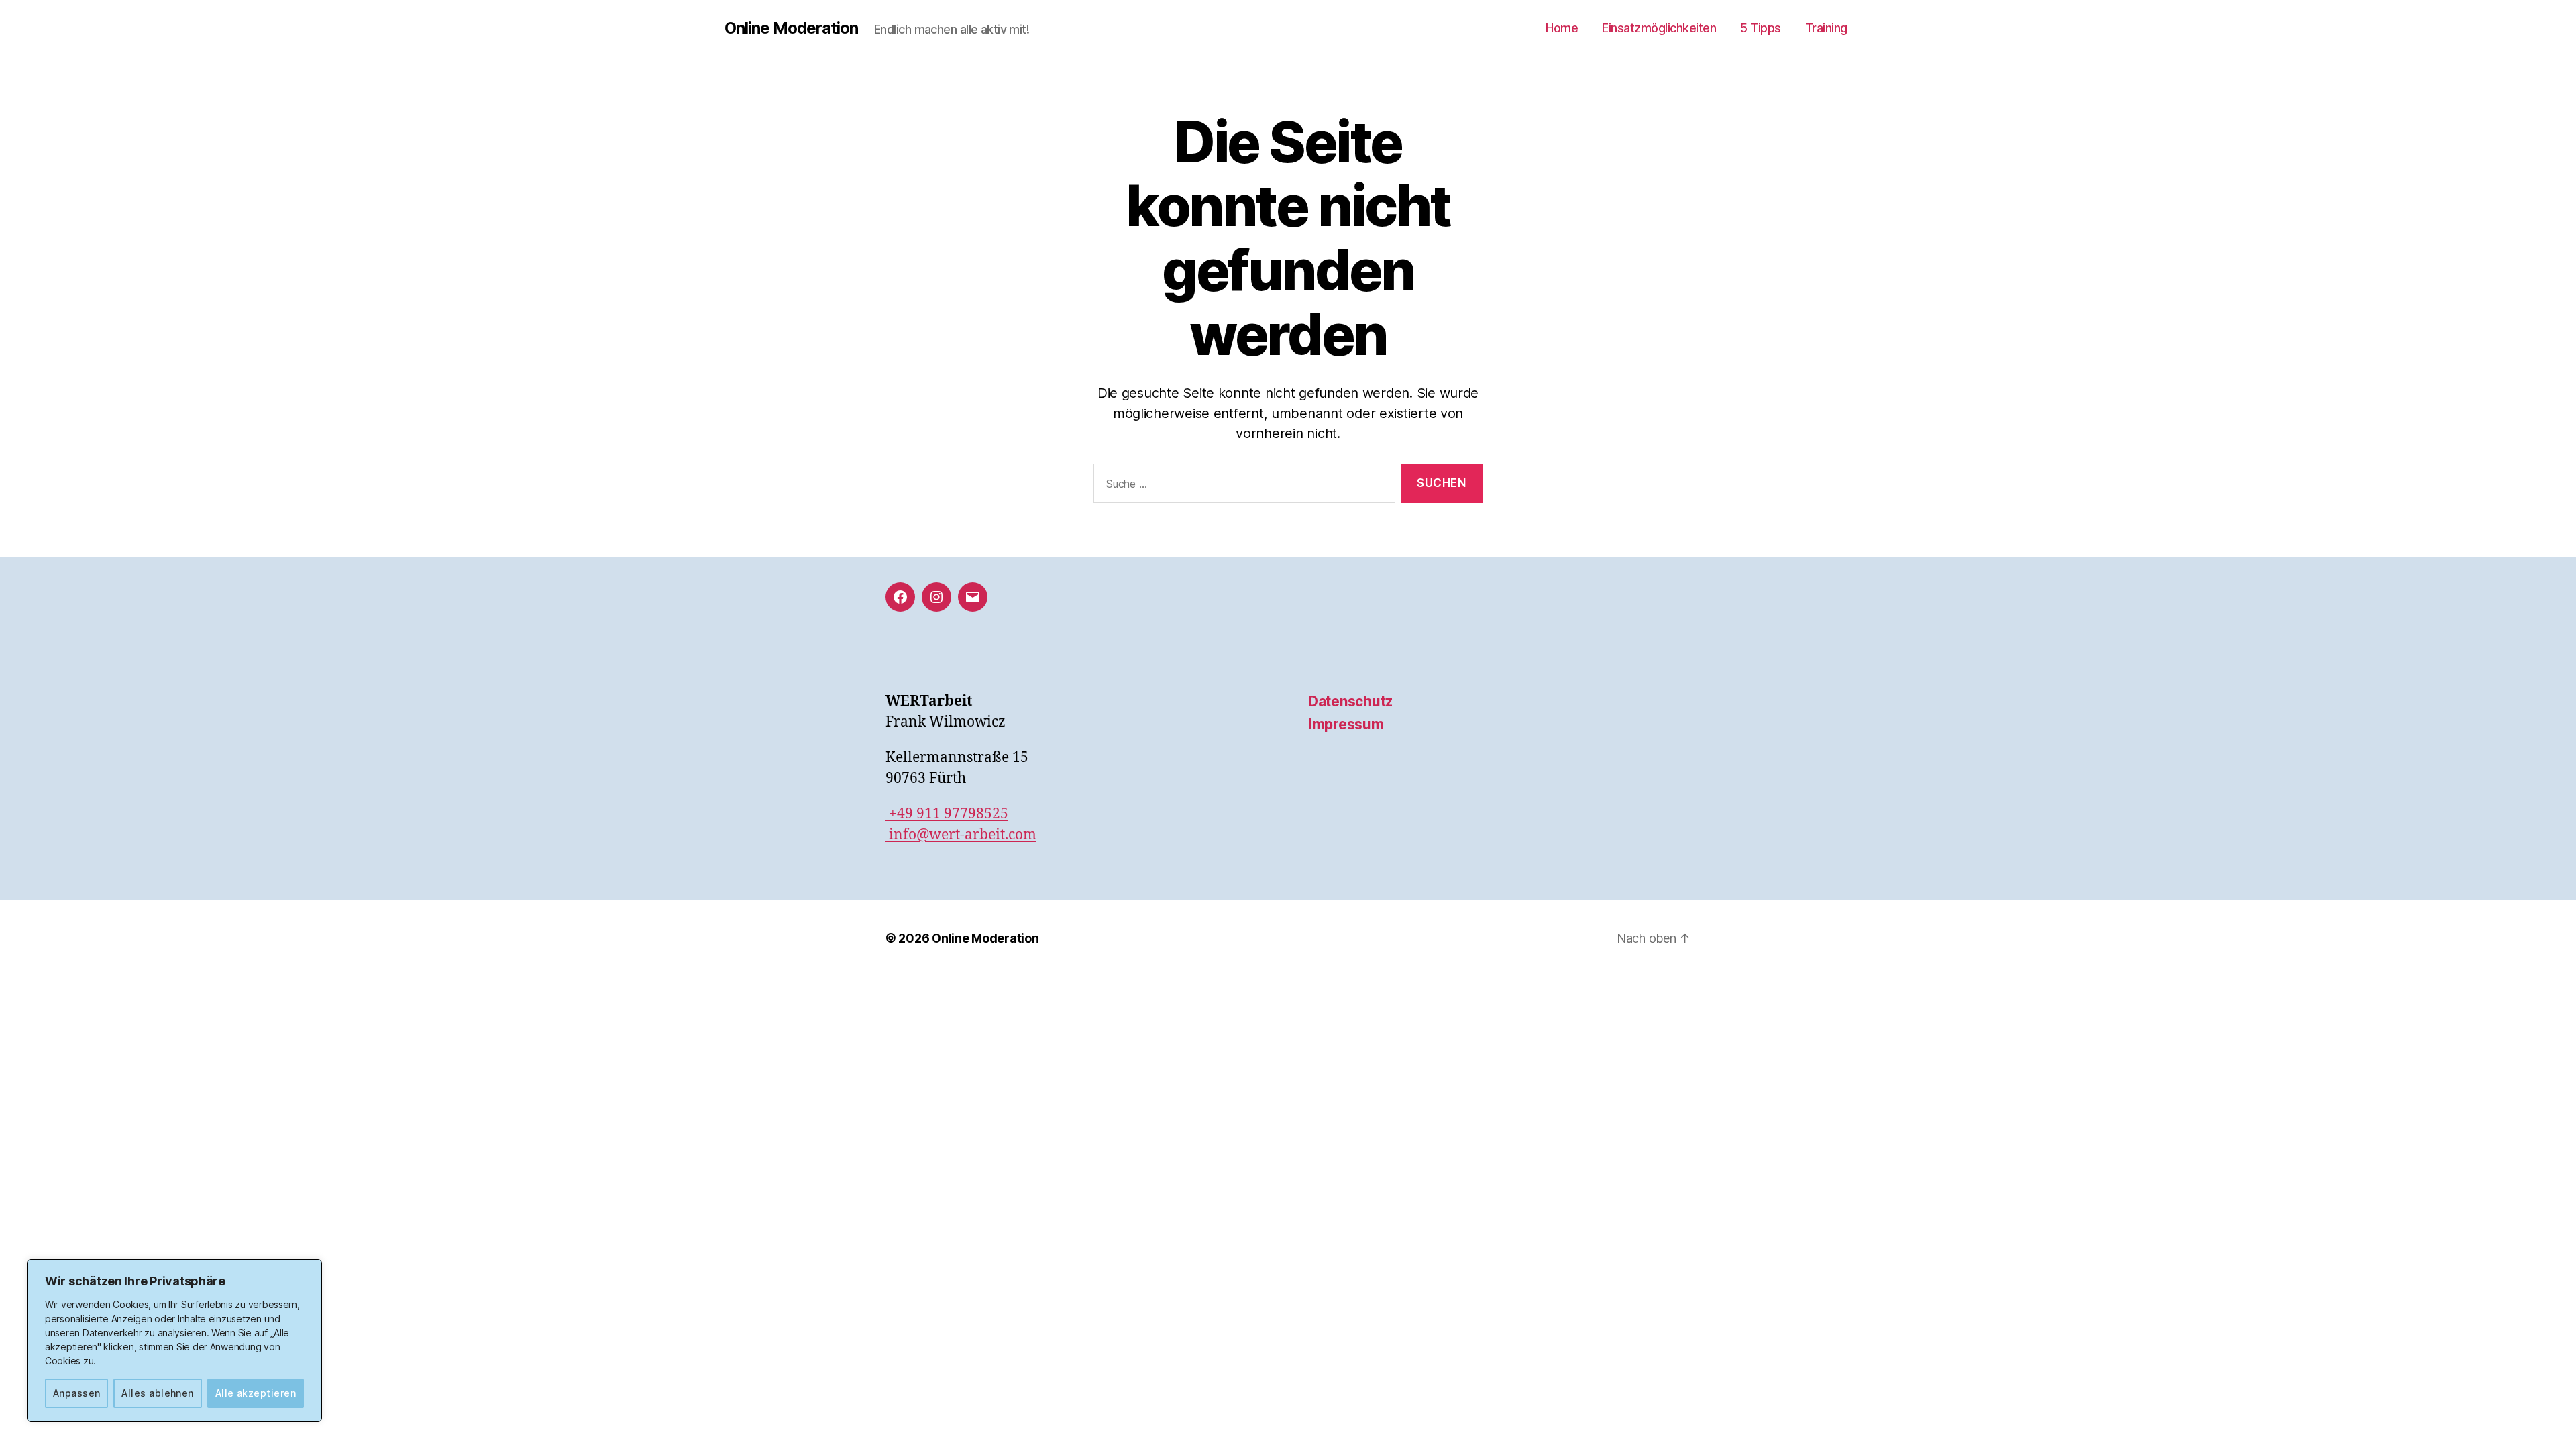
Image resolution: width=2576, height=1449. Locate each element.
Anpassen (77, 1393)
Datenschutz (1350, 701)
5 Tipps (1761, 28)
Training (1826, 28)
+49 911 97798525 (947, 814)
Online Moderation (791, 28)
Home (1562, 28)
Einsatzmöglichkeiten (1659, 28)
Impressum (1346, 724)
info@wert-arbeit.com (961, 835)
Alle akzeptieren (256, 1393)
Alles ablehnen (158, 1393)
